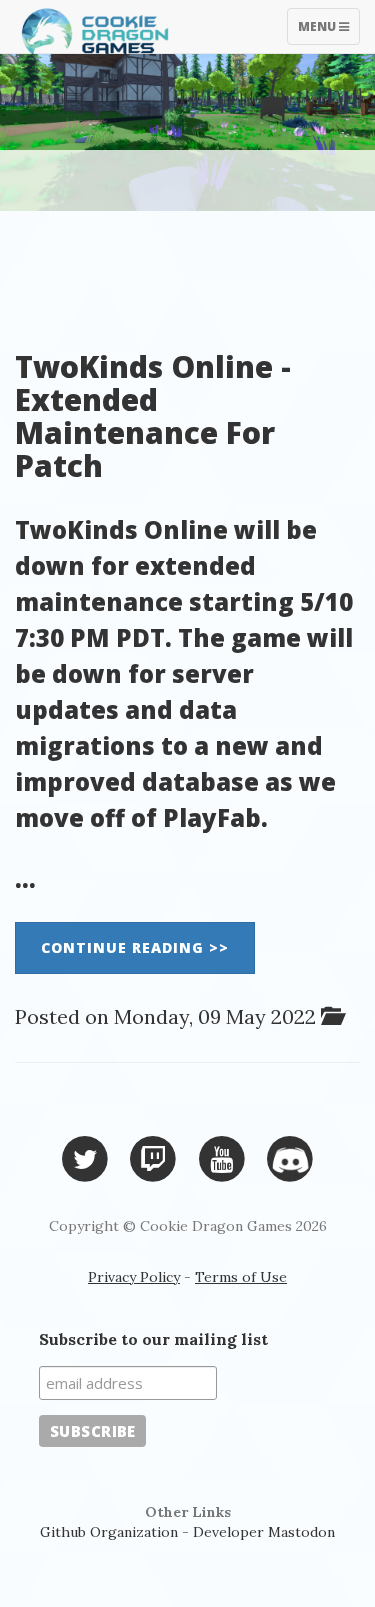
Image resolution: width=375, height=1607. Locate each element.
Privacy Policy (134, 1277)
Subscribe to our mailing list (153, 1339)
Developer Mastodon (264, 1532)
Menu (328, 31)
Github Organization (109, 1532)
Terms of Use (241, 1277)
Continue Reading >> (135, 947)
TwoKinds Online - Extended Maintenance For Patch (153, 416)
